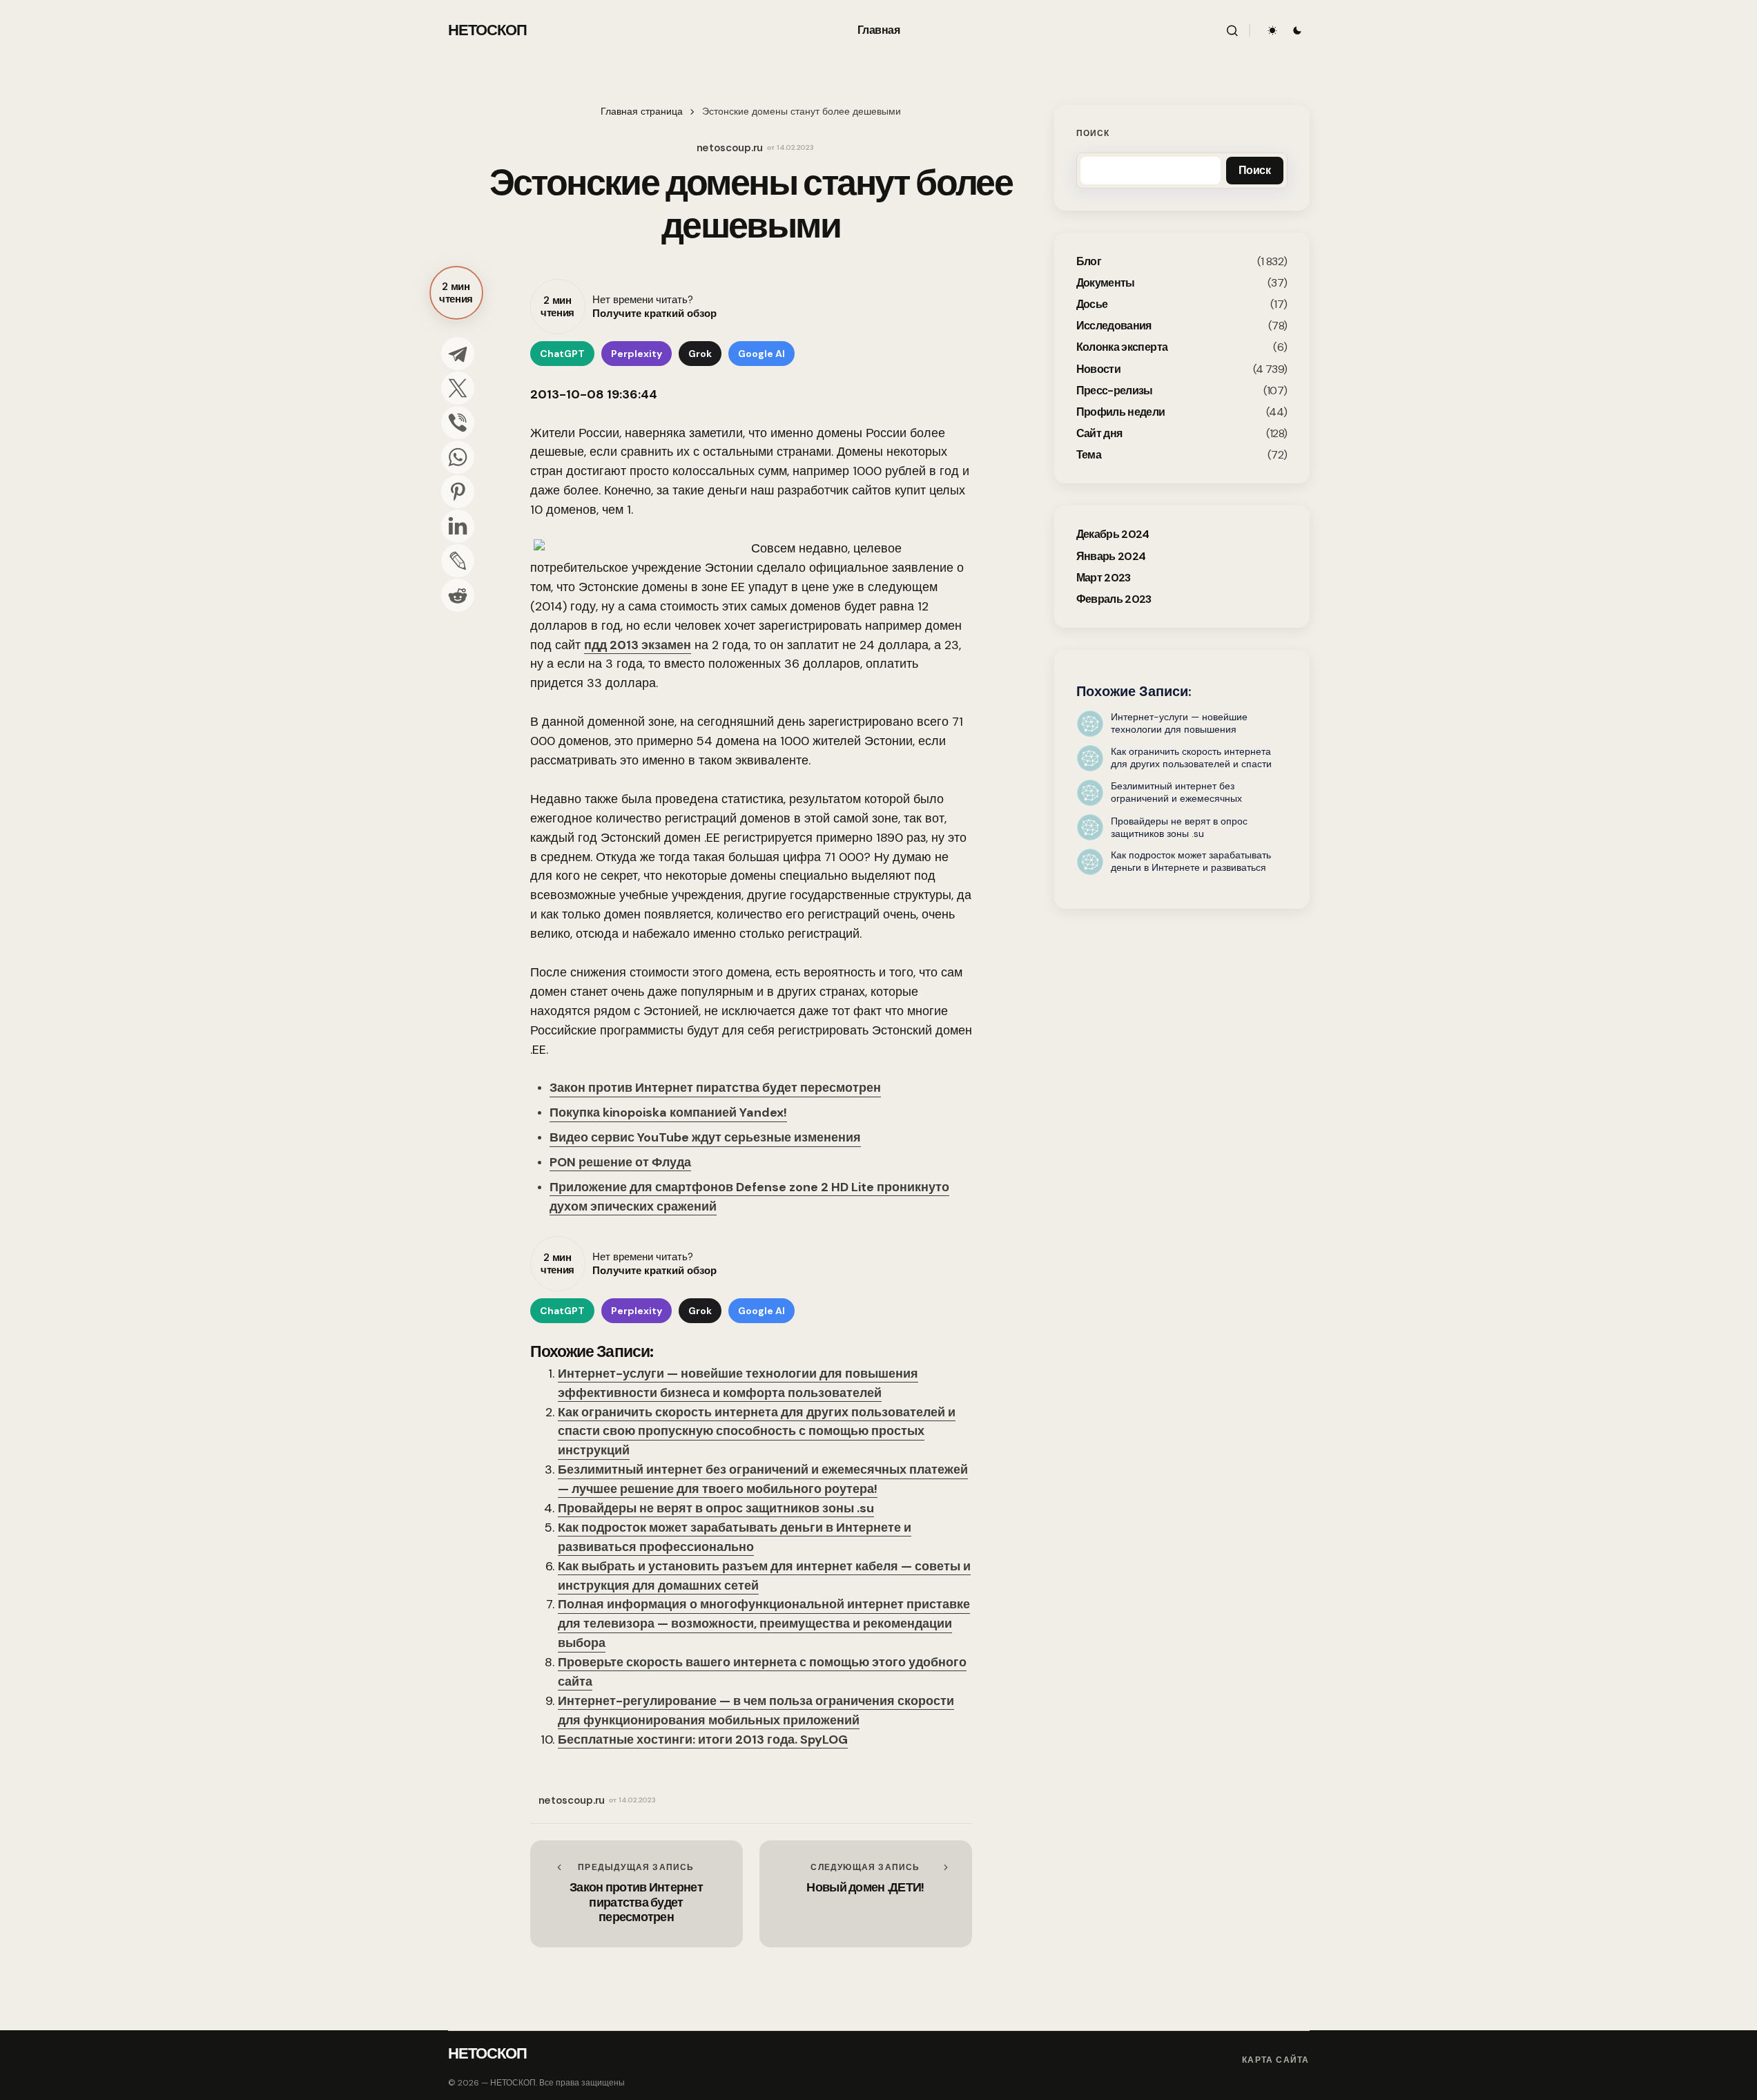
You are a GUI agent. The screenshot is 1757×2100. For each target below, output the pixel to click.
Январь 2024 (1111, 556)
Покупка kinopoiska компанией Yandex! (668, 1112)
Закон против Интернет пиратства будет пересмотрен (715, 1088)
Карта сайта (1275, 2060)
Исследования (1114, 326)
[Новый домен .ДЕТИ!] (866, 1894)
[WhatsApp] (458, 457)
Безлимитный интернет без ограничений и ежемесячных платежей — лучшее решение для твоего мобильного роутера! (763, 1479)
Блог (1089, 261)
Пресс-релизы (1115, 391)
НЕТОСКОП (488, 30)
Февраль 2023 (1114, 599)
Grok (700, 354)
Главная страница (642, 112)
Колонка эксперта (1122, 347)
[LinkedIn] (458, 526)
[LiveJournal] (458, 561)
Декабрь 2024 (1113, 534)
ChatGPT (562, 354)
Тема (1089, 455)
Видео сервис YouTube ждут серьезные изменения (705, 1137)
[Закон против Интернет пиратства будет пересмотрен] (637, 1894)
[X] (458, 388)
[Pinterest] (458, 492)
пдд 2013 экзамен (638, 645)
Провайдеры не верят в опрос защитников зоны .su (716, 1508)
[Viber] (458, 423)
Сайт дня (1099, 433)
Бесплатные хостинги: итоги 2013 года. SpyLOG (703, 1740)
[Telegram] (458, 354)
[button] (1232, 30)
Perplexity (637, 354)
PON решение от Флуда (620, 1162)
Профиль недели (1121, 412)
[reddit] (458, 595)
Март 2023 (1104, 578)
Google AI (761, 354)
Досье (1092, 304)
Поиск (1093, 133)
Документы (1106, 283)
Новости (1099, 368)
